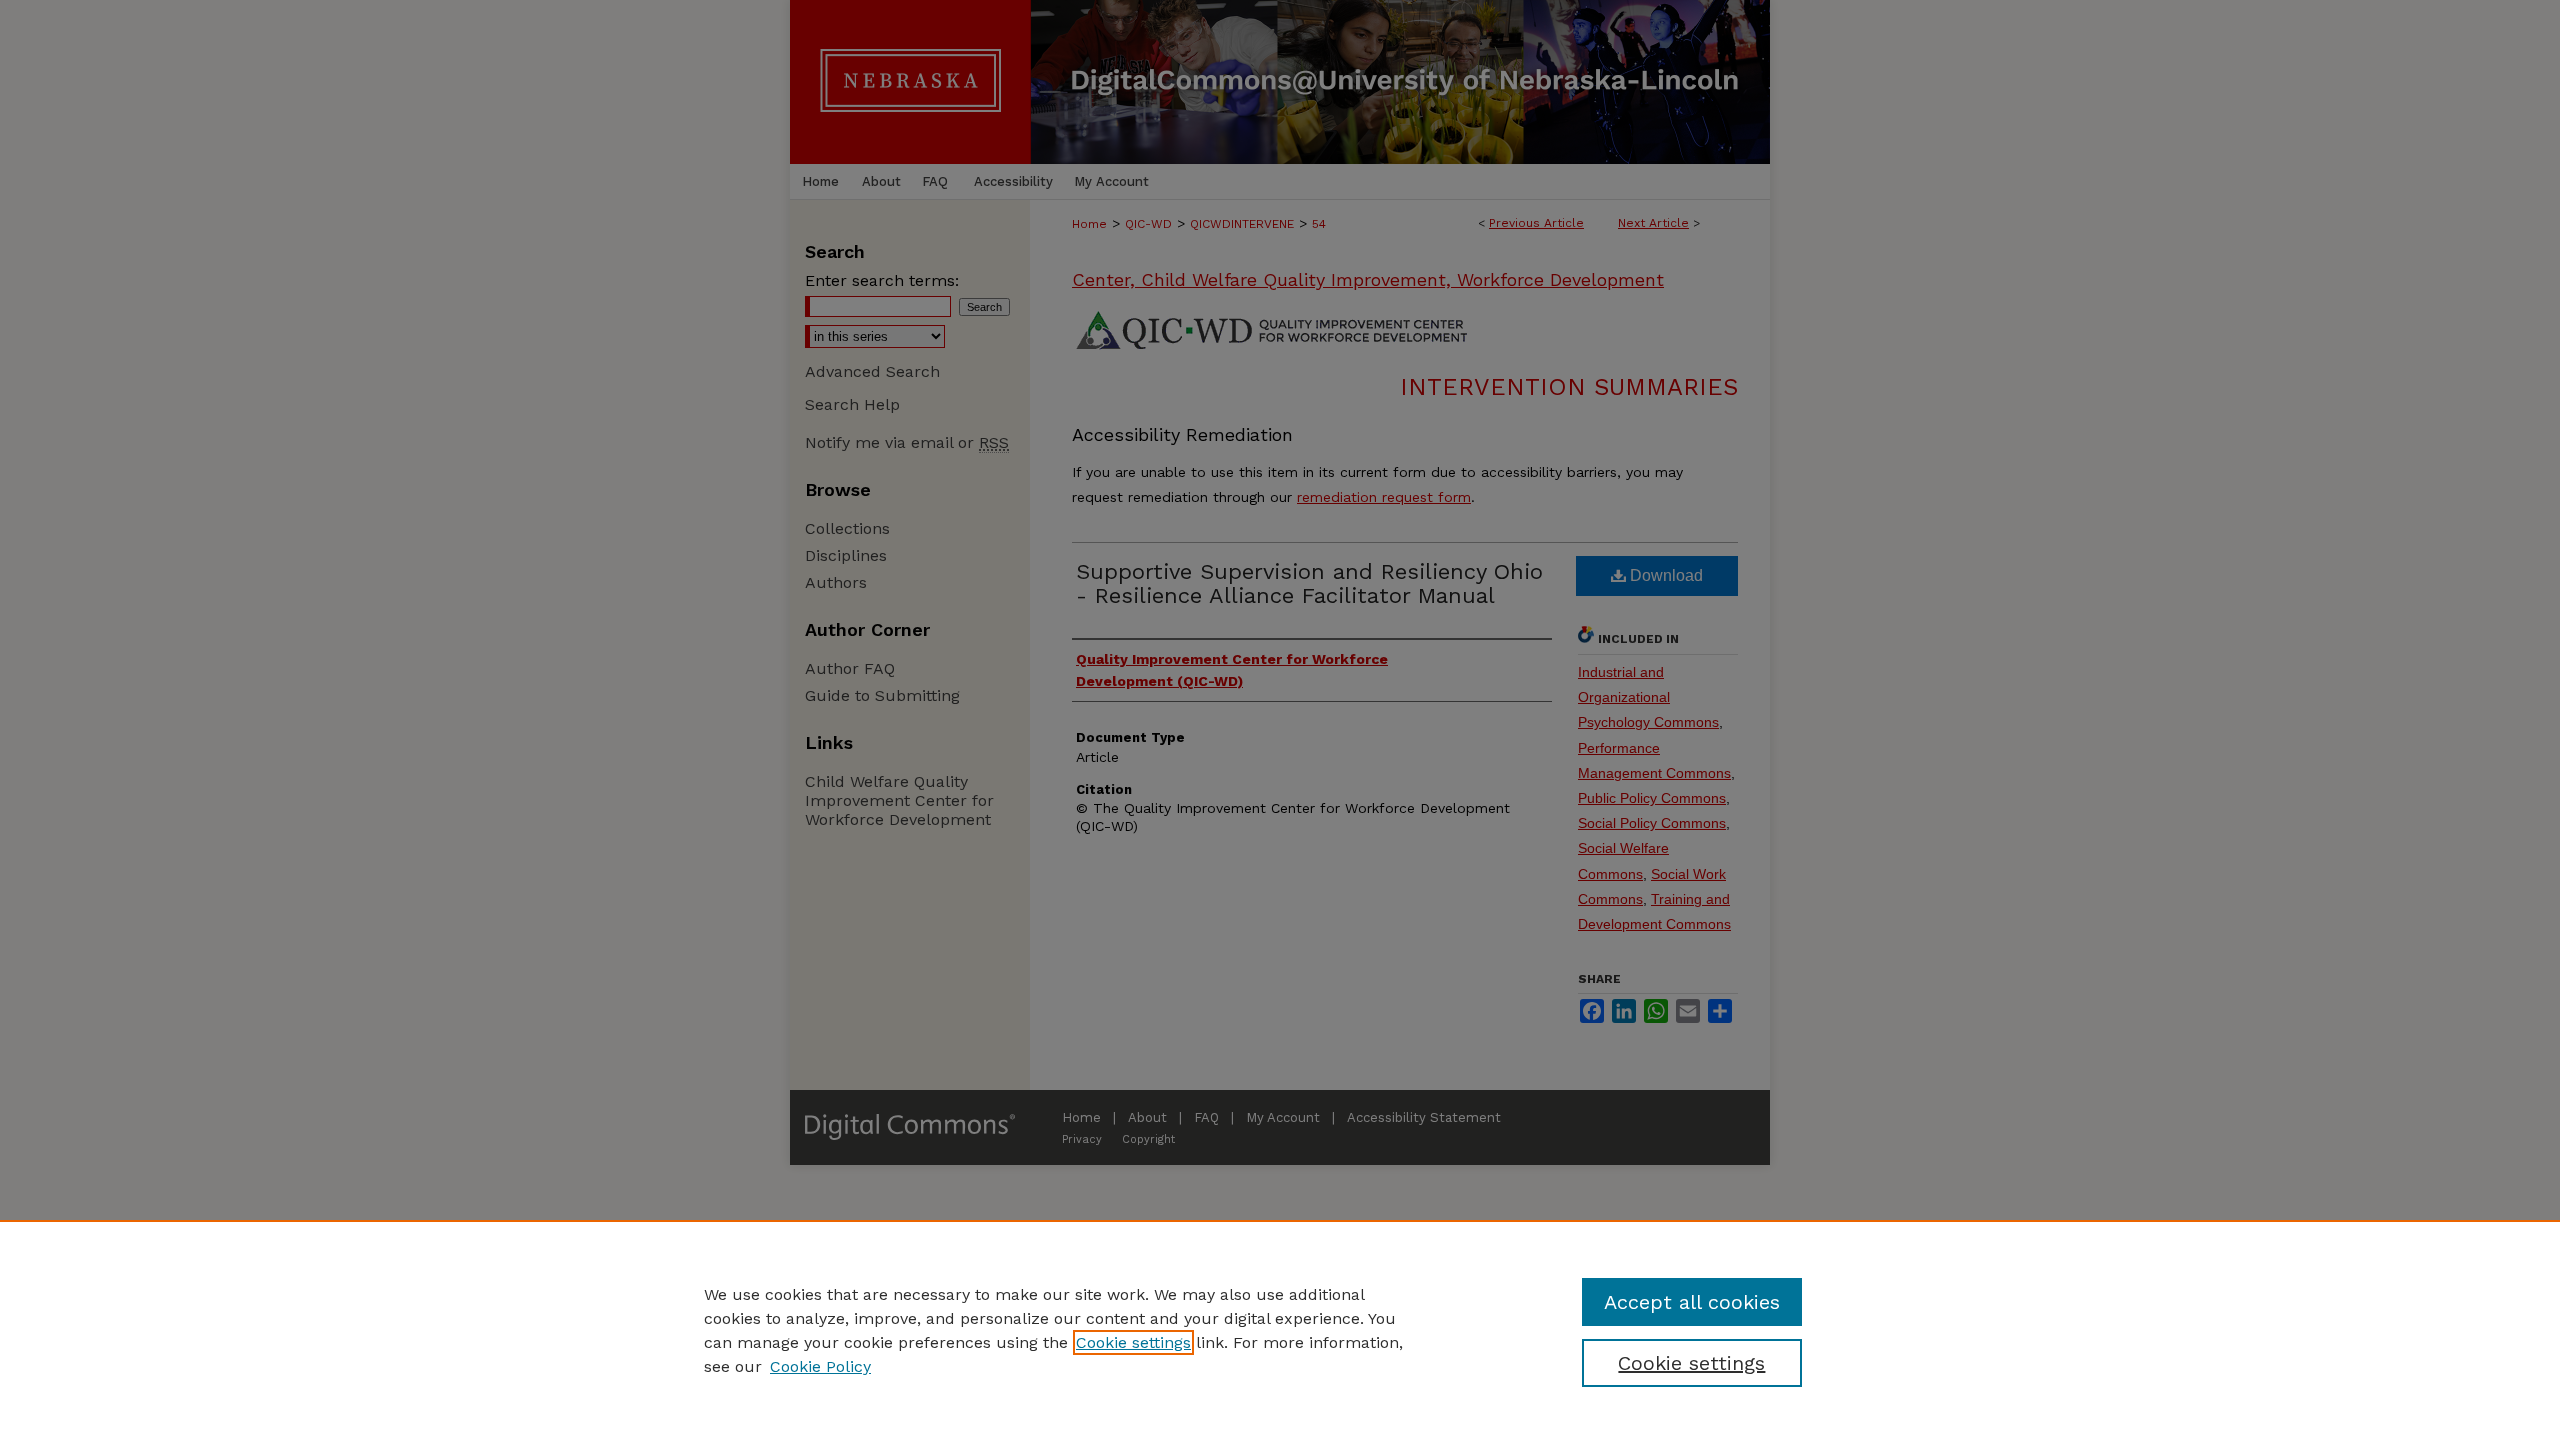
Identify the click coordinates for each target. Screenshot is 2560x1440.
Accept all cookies (1692, 1302)
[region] (1280, 1330)
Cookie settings (1133, 1342)
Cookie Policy (820, 1366)
